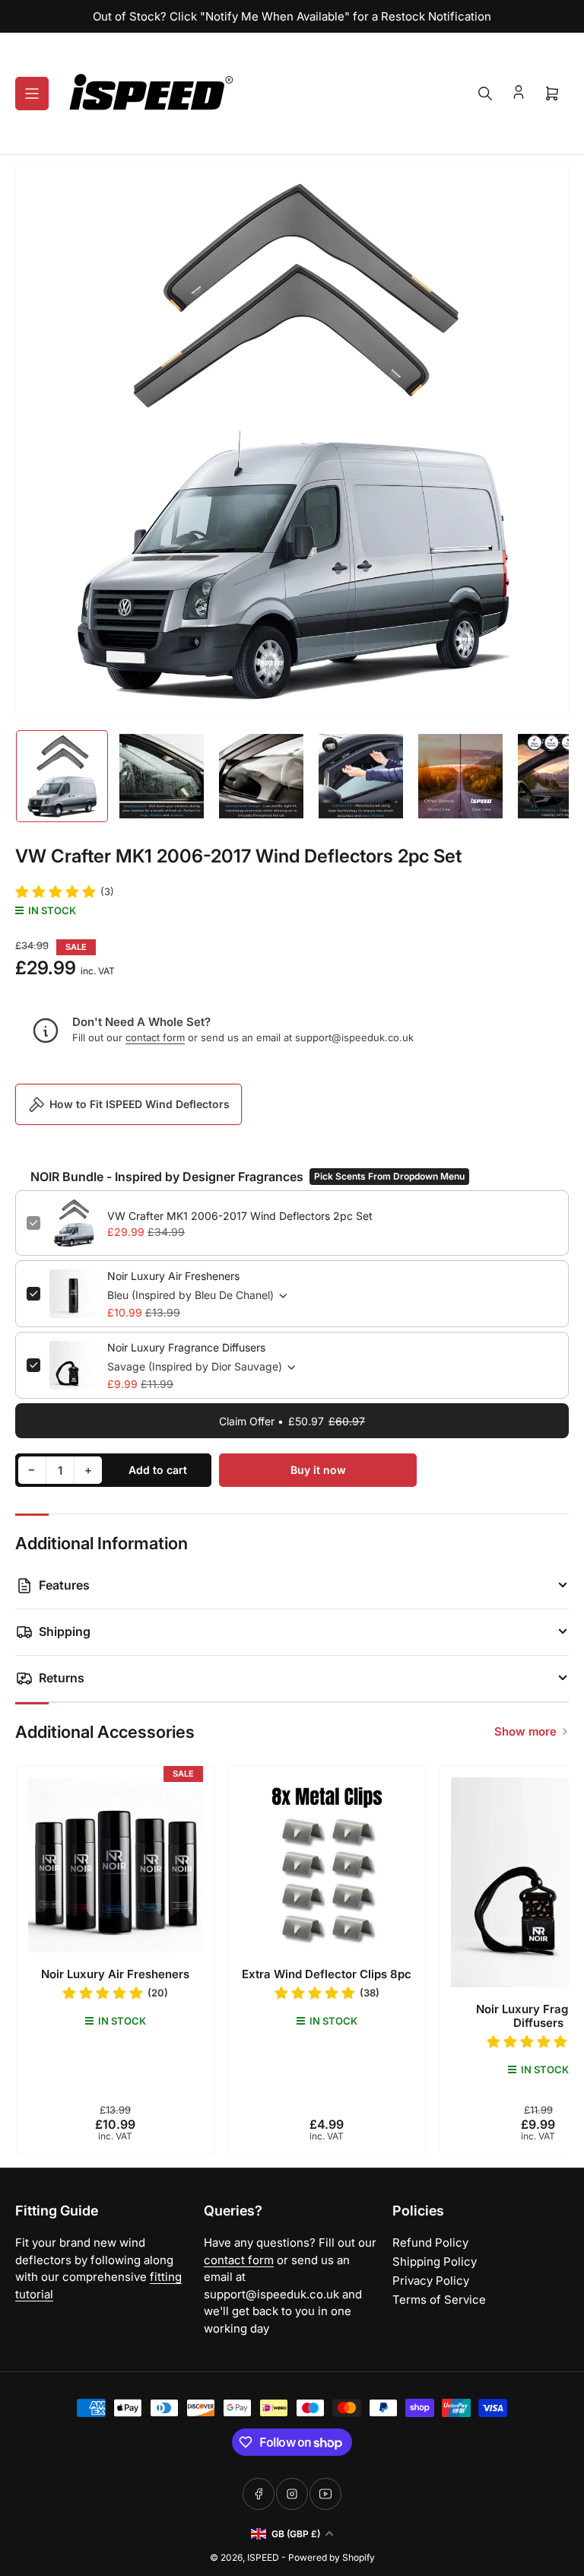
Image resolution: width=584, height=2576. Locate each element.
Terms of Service (439, 2300)
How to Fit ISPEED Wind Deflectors (140, 1104)
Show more (525, 1731)
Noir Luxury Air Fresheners (173, 1276)
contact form (155, 1037)
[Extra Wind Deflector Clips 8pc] (327, 1865)
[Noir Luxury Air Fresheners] (116, 1865)
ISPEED (263, 2557)
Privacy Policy (431, 2281)
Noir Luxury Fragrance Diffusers (186, 1347)
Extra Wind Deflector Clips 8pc (327, 1974)
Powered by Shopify (332, 2557)
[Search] (485, 94)
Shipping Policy (435, 2262)
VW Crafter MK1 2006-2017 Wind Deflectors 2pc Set (240, 1216)
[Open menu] (32, 94)
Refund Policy (430, 2242)
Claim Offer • (292, 1421)
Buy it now (318, 1470)
